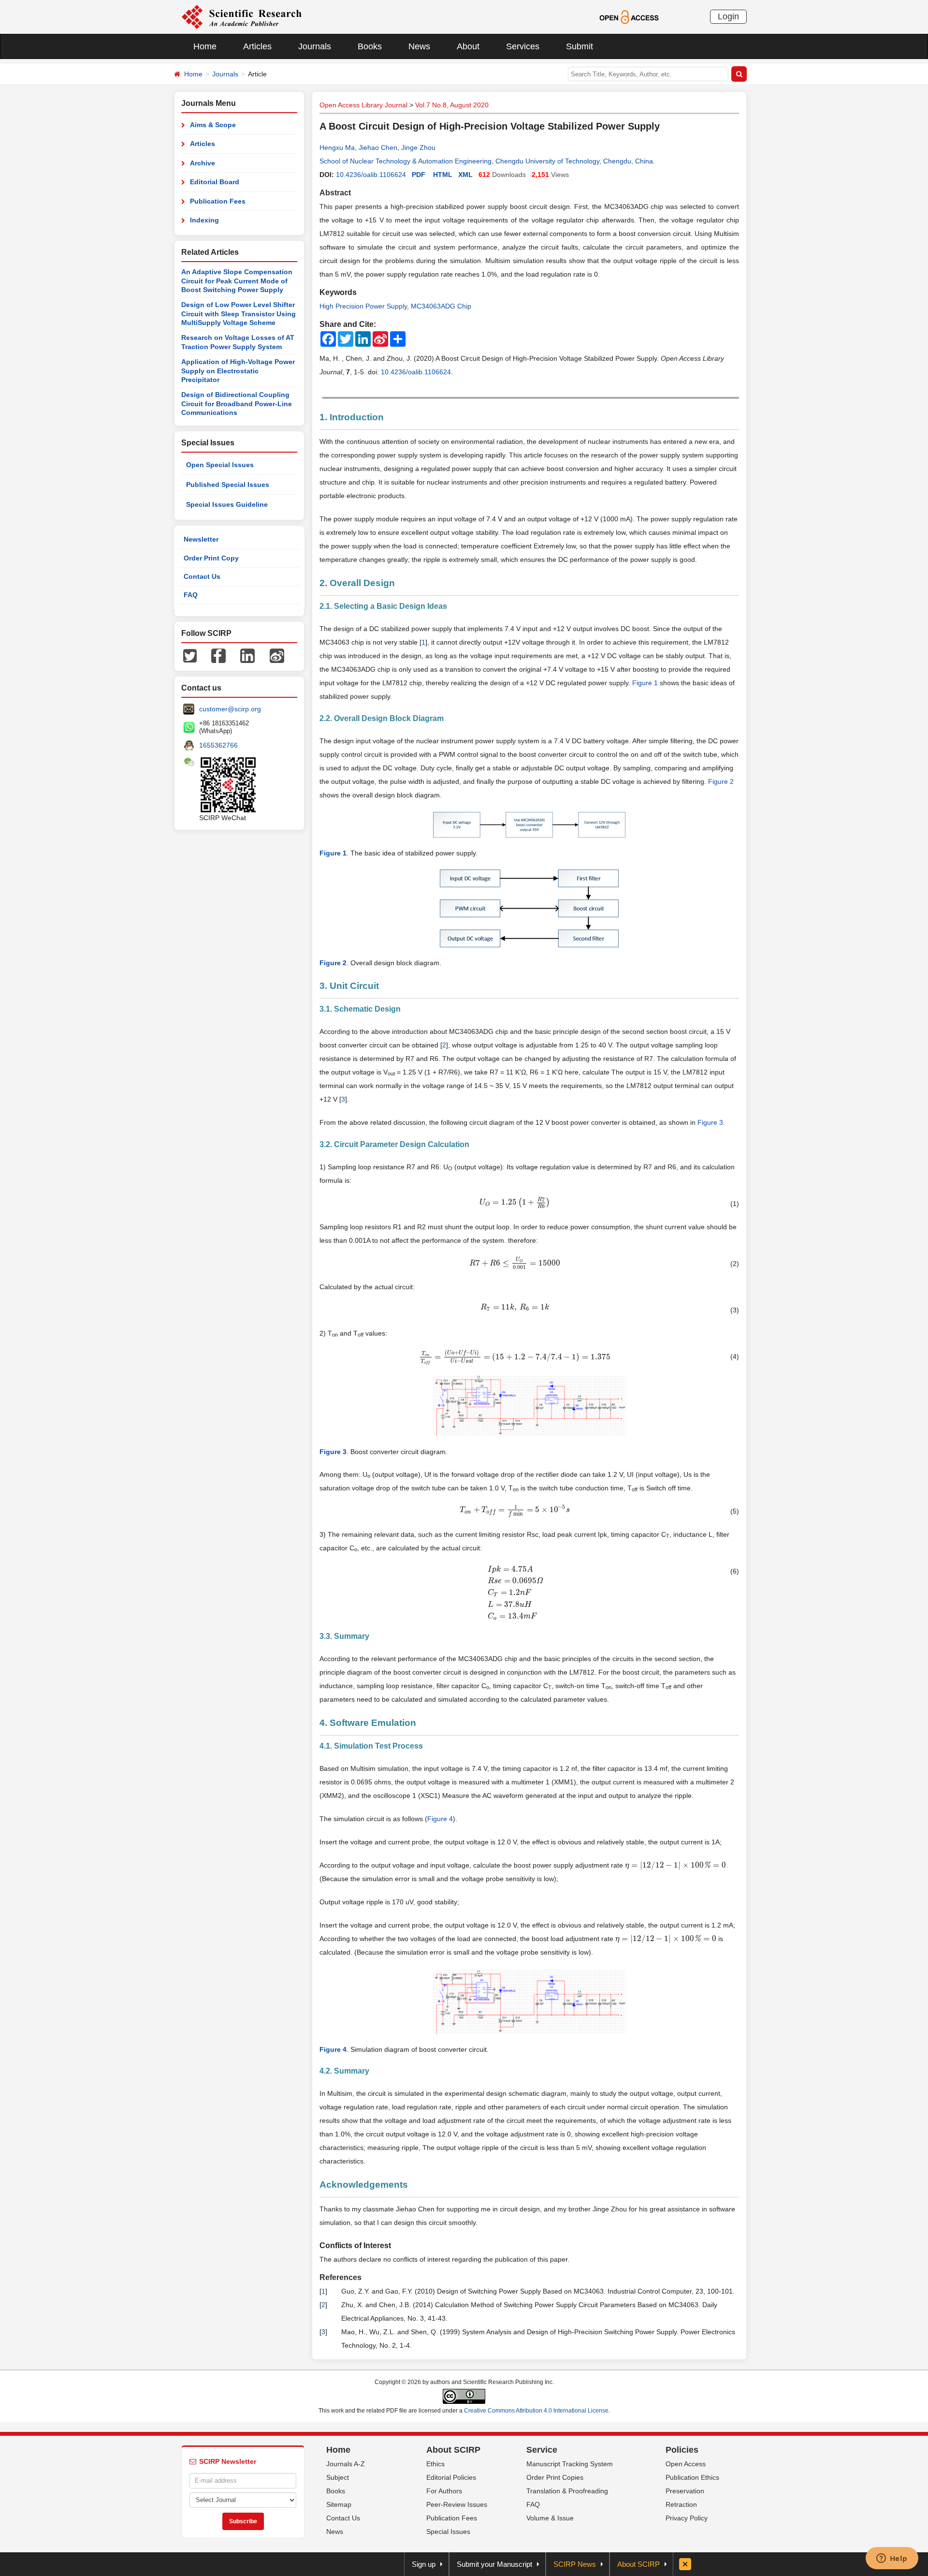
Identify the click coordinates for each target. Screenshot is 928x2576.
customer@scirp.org (230, 709)
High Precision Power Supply (363, 306)
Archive (203, 163)
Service (542, 2450)
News (419, 46)
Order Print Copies (555, 2477)
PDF (419, 175)
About (468, 46)
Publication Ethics (692, 2477)
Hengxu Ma (337, 147)
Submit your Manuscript (494, 2564)
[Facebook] (218, 655)
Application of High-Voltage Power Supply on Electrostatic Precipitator (238, 371)
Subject (338, 2477)
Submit (580, 46)
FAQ (191, 595)
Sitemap (339, 2504)
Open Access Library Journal (363, 105)
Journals (315, 46)
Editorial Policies (451, 2477)
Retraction (681, 2504)
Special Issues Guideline (227, 504)
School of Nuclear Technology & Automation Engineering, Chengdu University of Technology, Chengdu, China (486, 161)
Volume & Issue (550, 2518)
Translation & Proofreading (567, 2491)
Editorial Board (215, 182)
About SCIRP (453, 2450)
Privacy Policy (687, 2518)
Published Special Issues (228, 485)
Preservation (685, 2491)
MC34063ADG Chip (441, 306)
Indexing (204, 220)
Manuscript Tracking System (570, 2464)
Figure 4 (440, 1819)
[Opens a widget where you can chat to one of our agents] (892, 2559)
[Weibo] (277, 655)
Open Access (686, 2464)
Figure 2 (721, 781)
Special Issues (448, 2532)
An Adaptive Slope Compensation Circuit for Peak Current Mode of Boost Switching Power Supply (237, 281)
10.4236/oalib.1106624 (371, 175)
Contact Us (202, 576)
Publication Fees (218, 201)
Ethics (435, 2464)
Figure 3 (710, 1122)
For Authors (444, 2491)
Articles (257, 46)
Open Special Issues (220, 465)
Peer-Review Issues (457, 2504)
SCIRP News (575, 2564)
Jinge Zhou (418, 147)
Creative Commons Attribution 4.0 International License (536, 2411)
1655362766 (218, 745)
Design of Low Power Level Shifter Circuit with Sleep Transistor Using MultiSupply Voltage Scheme (239, 314)
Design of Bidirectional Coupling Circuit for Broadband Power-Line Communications (237, 404)
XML (465, 175)
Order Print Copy (211, 558)
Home (205, 46)
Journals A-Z (346, 2464)
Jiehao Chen (378, 147)
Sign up (424, 2564)
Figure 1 (645, 683)
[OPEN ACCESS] (629, 16)
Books (370, 46)
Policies (682, 2450)
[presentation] (515, 1202)
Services (523, 46)
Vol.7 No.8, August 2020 (452, 105)
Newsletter (201, 539)
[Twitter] (190, 655)
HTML (443, 175)
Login (728, 16)
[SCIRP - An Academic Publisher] (241, 16)
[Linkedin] (247, 655)
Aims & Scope (213, 125)
